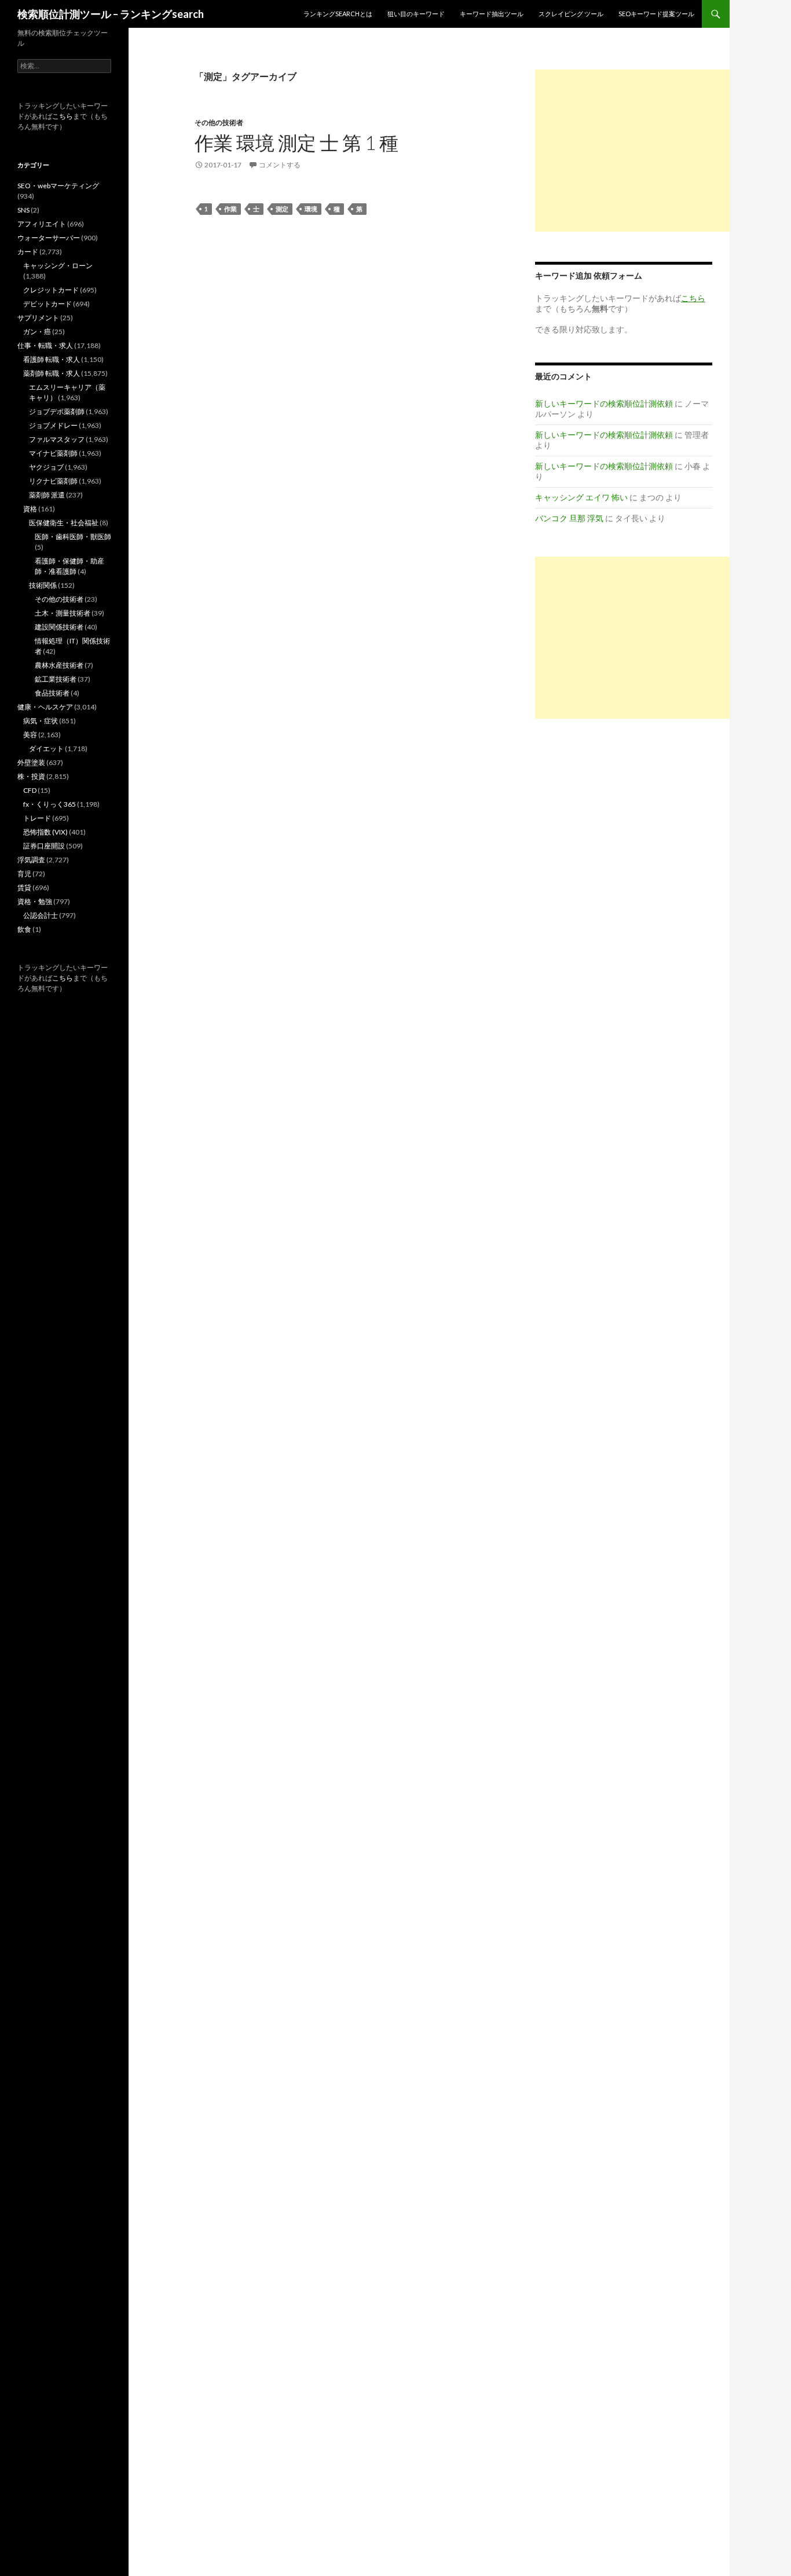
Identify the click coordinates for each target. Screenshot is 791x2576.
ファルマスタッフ (57, 439)
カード (28, 252)
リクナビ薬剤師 (53, 481)
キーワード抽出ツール (492, 14)
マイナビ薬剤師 (53, 453)
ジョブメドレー (53, 425)
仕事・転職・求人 (45, 345)
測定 (282, 209)
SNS (23, 210)
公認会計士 (41, 915)
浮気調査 (31, 860)
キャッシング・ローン (58, 266)
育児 (24, 874)
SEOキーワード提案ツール (656, 14)
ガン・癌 (37, 332)
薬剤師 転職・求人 (52, 373)
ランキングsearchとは (338, 14)
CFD (30, 790)
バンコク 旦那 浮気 (569, 518)
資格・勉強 (35, 901)
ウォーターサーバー (49, 238)
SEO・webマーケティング (58, 186)
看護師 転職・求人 (52, 359)
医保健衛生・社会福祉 (64, 523)
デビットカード (47, 304)
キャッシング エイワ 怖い (581, 497)
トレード (37, 818)
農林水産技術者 (59, 665)
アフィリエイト (42, 224)
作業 (230, 209)
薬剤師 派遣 (47, 495)
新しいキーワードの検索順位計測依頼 (604, 403)
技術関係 (43, 585)
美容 (30, 735)
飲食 (24, 929)
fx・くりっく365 (50, 804)
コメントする (280, 165)
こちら (63, 116)
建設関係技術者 (59, 627)
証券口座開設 (44, 846)
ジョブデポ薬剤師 (57, 411)
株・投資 (31, 776)
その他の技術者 (219, 122)
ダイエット (46, 749)
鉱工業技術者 (56, 679)
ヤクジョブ (46, 467)
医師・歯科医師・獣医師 (73, 537)
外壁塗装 (31, 762)
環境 (311, 209)
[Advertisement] (632, 151)
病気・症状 (41, 721)
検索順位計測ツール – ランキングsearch (111, 14)
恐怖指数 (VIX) (45, 832)
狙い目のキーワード (416, 14)
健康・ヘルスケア (45, 707)
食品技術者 (52, 693)
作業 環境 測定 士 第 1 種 (296, 142)
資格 (30, 509)
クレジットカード (51, 290)
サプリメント (38, 318)
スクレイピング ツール (571, 14)
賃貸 (24, 888)
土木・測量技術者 (63, 613)
